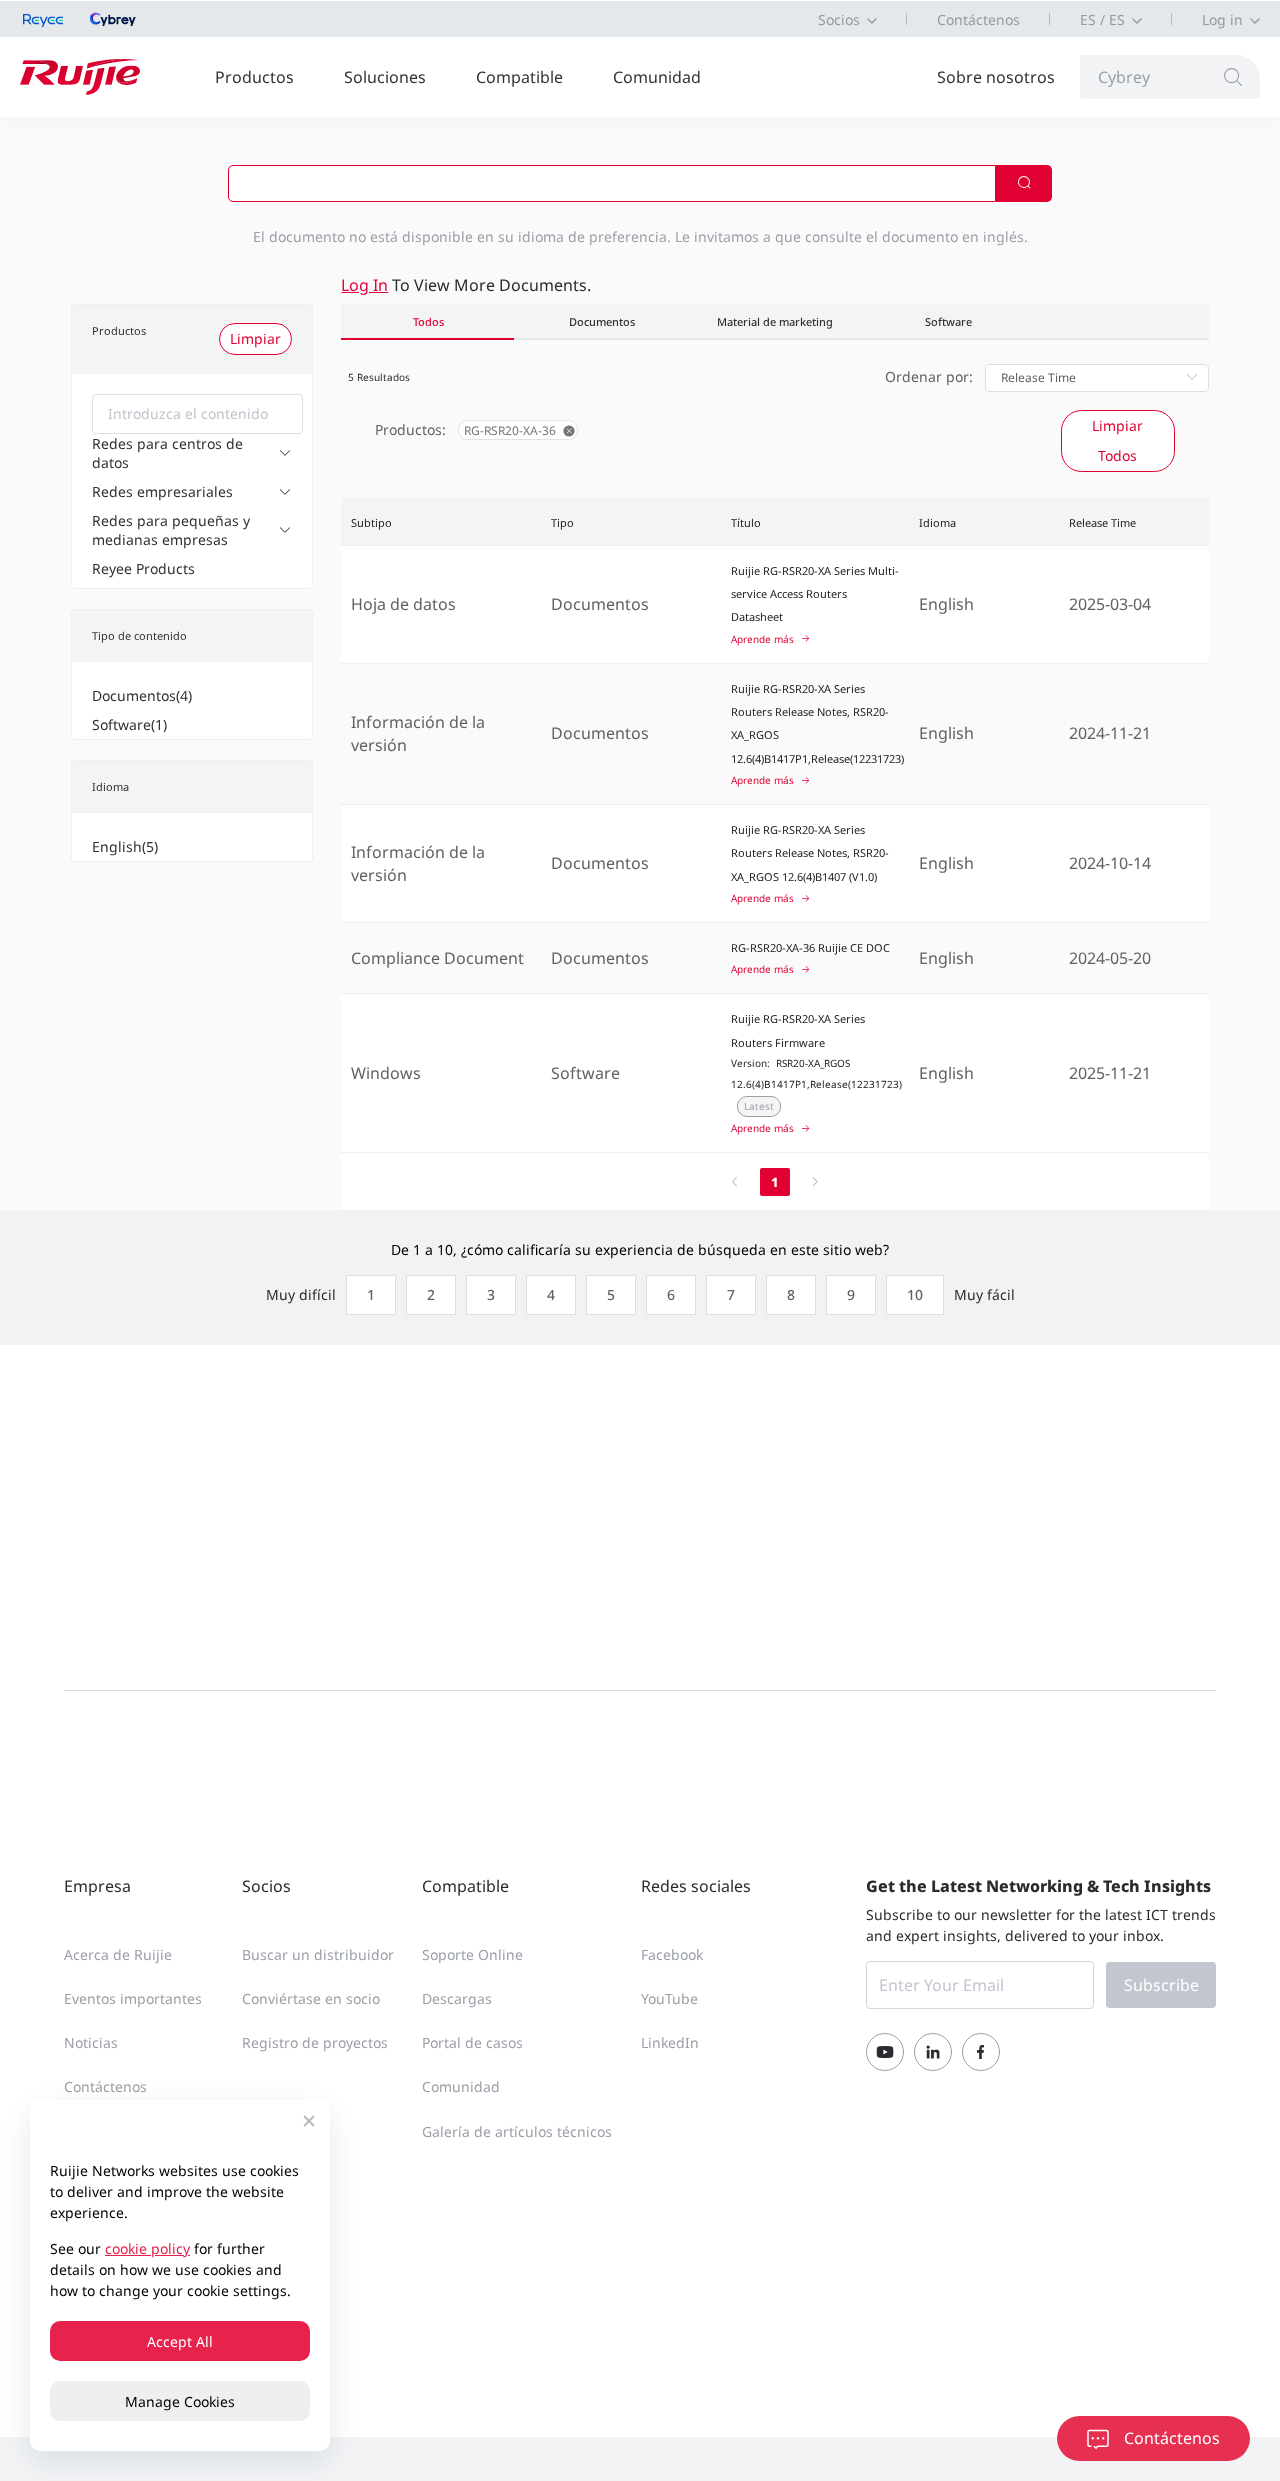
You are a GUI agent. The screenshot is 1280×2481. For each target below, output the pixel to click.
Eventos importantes (133, 1998)
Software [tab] (948, 321)
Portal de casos (472, 2042)
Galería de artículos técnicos (517, 2131)
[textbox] (197, 414)
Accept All (180, 2341)
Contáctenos (978, 19)
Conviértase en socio (311, 1998)
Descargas (457, 1998)
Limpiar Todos (1117, 440)
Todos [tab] (428, 321)
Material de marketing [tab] (775, 321)
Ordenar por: (929, 376)
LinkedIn (670, 2042)
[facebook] (981, 2052)
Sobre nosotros (996, 77)
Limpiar (255, 338)
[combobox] (197, 414)
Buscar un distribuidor (318, 1954)
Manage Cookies (180, 2401)
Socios (839, 19)
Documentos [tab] (602, 321)
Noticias (91, 2042)
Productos (254, 77)
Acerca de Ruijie (118, 1954)
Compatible (519, 77)
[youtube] (885, 2052)
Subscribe (1161, 1985)
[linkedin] (933, 2052)
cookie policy (147, 2248)
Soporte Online (472, 1954)
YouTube (669, 1998)
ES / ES (1102, 19)
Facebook (672, 1954)
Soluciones (385, 77)
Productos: (410, 429)
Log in (1222, 19)
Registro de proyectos (315, 2042)
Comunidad (657, 77)
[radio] (366, 1295)
